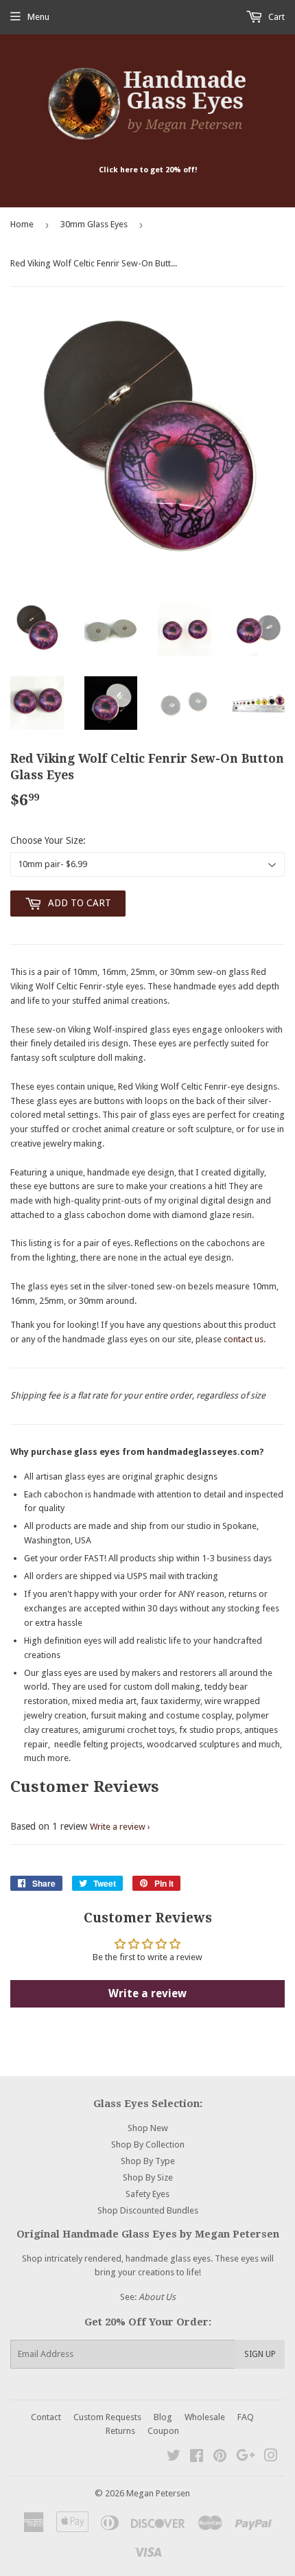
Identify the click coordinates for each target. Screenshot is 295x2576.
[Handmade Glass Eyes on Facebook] (197, 2458)
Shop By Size (148, 2177)
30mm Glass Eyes (94, 224)
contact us (244, 1339)
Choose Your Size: (48, 840)
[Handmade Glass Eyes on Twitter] (174, 2458)
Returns (120, 2431)
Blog (163, 2417)
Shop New (148, 2128)
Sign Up (260, 2354)
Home (22, 224)
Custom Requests (107, 2417)
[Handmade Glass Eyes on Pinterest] (220, 2458)
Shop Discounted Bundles (148, 2210)
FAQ (246, 2417)
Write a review (118, 1827)
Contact (46, 2417)
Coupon (163, 2431)
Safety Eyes (147, 2194)
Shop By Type (148, 2161)
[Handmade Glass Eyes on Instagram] (271, 2458)
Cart (275, 17)
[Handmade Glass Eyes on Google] (246, 2458)
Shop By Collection (148, 2144)
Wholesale (205, 2417)
